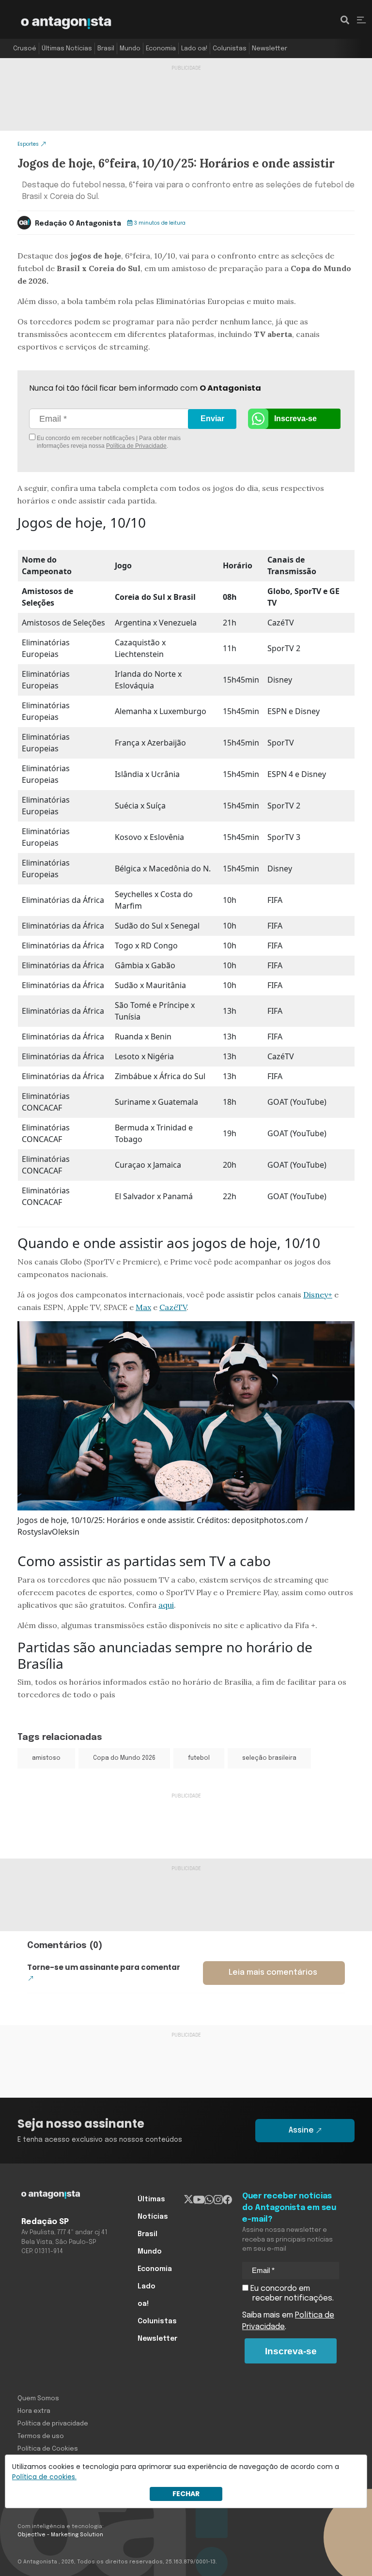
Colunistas (230, 49)
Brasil (106, 49)
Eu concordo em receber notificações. (291, 2294)
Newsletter (270, 49)
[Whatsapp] (209, 2199)
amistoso (46, 1758)
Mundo (130, 49)
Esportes (28, 144)
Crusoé (25, 49)
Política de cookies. (44, 2477)
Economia (161, 49)
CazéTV (173, 1307)
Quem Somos (38, 2399)
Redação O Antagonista (78, 224)
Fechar (186, 2494)
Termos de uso (41, 2436)
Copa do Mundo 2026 (124, 1758)
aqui (166, 1605)
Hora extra (34, 2411)
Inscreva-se (295, 419)
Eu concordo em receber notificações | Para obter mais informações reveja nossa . (108, 442)
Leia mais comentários (273, 1973)
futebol (199, 1758)
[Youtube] (199, 2199)
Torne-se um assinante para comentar (104, 1967)
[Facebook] (227, 2199)
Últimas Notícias (67, 49)
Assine (301, 2130)
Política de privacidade (53, 2424)
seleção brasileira (269, 1758)
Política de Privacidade (136, 446)
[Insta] (218, 2199)
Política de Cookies (48, 2449)
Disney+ (318, 1295)
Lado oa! (194, 49)
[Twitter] (189, 2199)
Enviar (212, 419)
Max (143, 1307)
